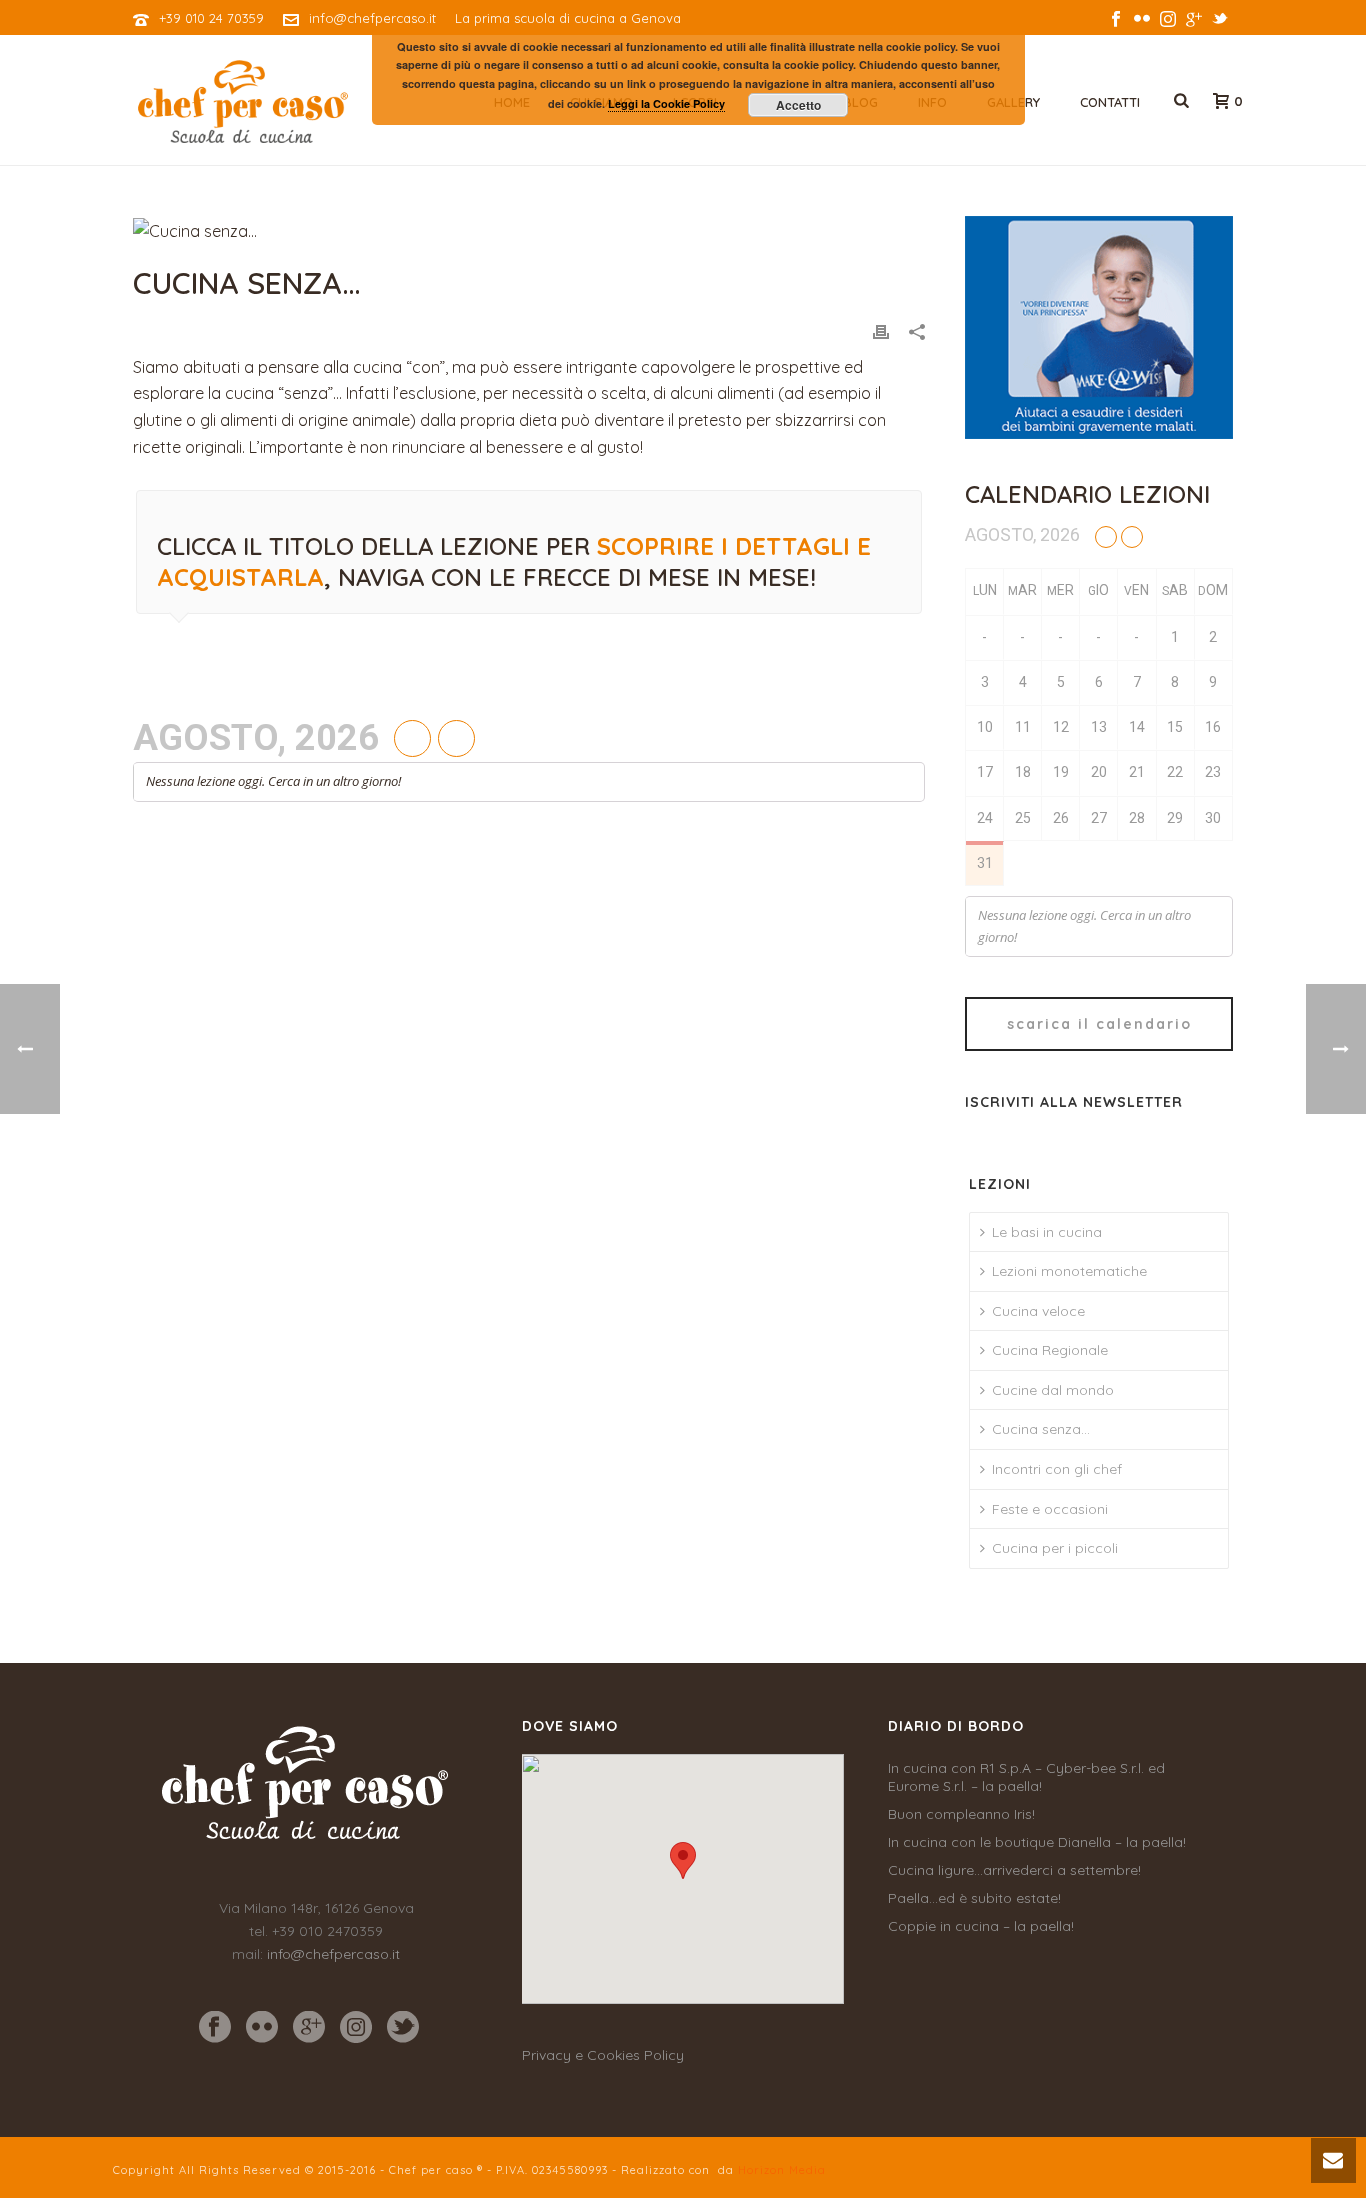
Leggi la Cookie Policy (666, 103)
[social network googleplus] (309, 2028)
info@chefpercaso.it (372, 18)
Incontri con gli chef (1057, 1469)
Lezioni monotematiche (1069, 1271)
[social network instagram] (356, 2028)
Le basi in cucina (1047, 1232)
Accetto (798, 105)
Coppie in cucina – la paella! (981, 1926)
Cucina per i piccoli (1055, 1548)
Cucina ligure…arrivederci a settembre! (1014, 1870)
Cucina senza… (1041, 1429)
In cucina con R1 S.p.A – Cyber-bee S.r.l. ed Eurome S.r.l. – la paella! (1026, 1777)
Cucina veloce (1038, 1311)
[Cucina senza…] (529, 230)
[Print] (881, 330)
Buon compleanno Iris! (961, 1814)
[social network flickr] (262, 2028)
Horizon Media (782, 2170)
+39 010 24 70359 (211, 18)
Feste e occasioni (1050, 1509)
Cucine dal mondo (1053, 1390)
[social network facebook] (215, 2028)
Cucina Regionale (1050, 1350)
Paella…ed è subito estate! (974, 1898)
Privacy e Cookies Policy (603, 2055)
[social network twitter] (403, 2028)
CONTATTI (1110, 102)
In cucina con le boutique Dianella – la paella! (1037, 1842)
